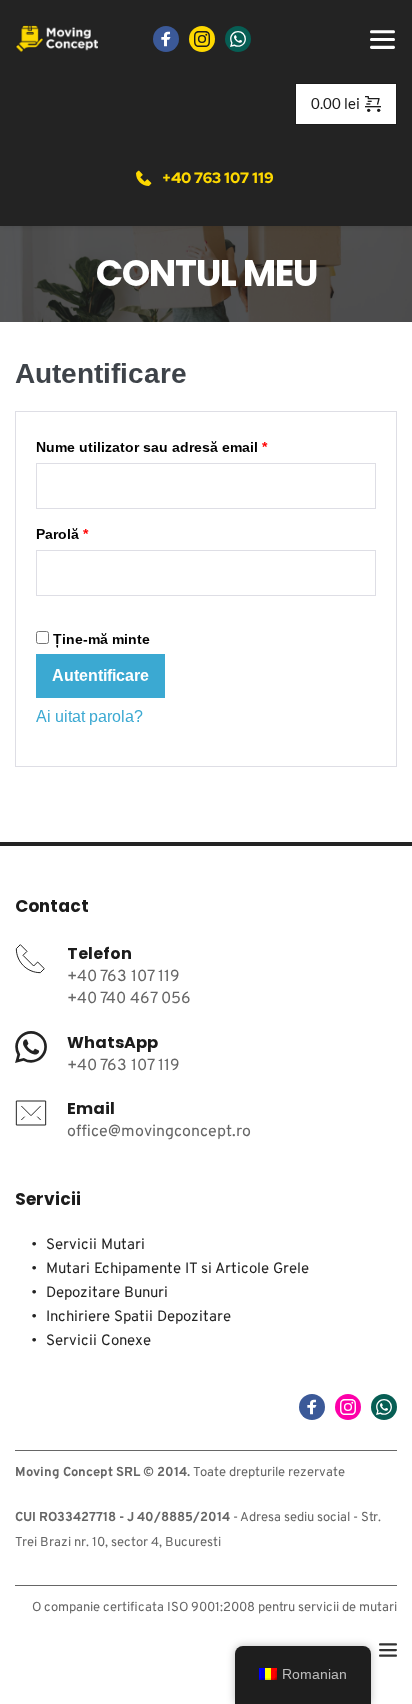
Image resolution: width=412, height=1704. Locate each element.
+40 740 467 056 (129, 999)
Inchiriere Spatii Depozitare (138, 1317)
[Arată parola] (42, 610)
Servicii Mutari (97, 1245)
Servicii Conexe (98, 1341)
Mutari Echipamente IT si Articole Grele (177, 1269)
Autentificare (100, 675)
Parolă (100, 533)
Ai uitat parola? (89, 716)
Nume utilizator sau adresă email (189, 446)
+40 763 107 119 (123, 977)
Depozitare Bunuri (107, 1293)
